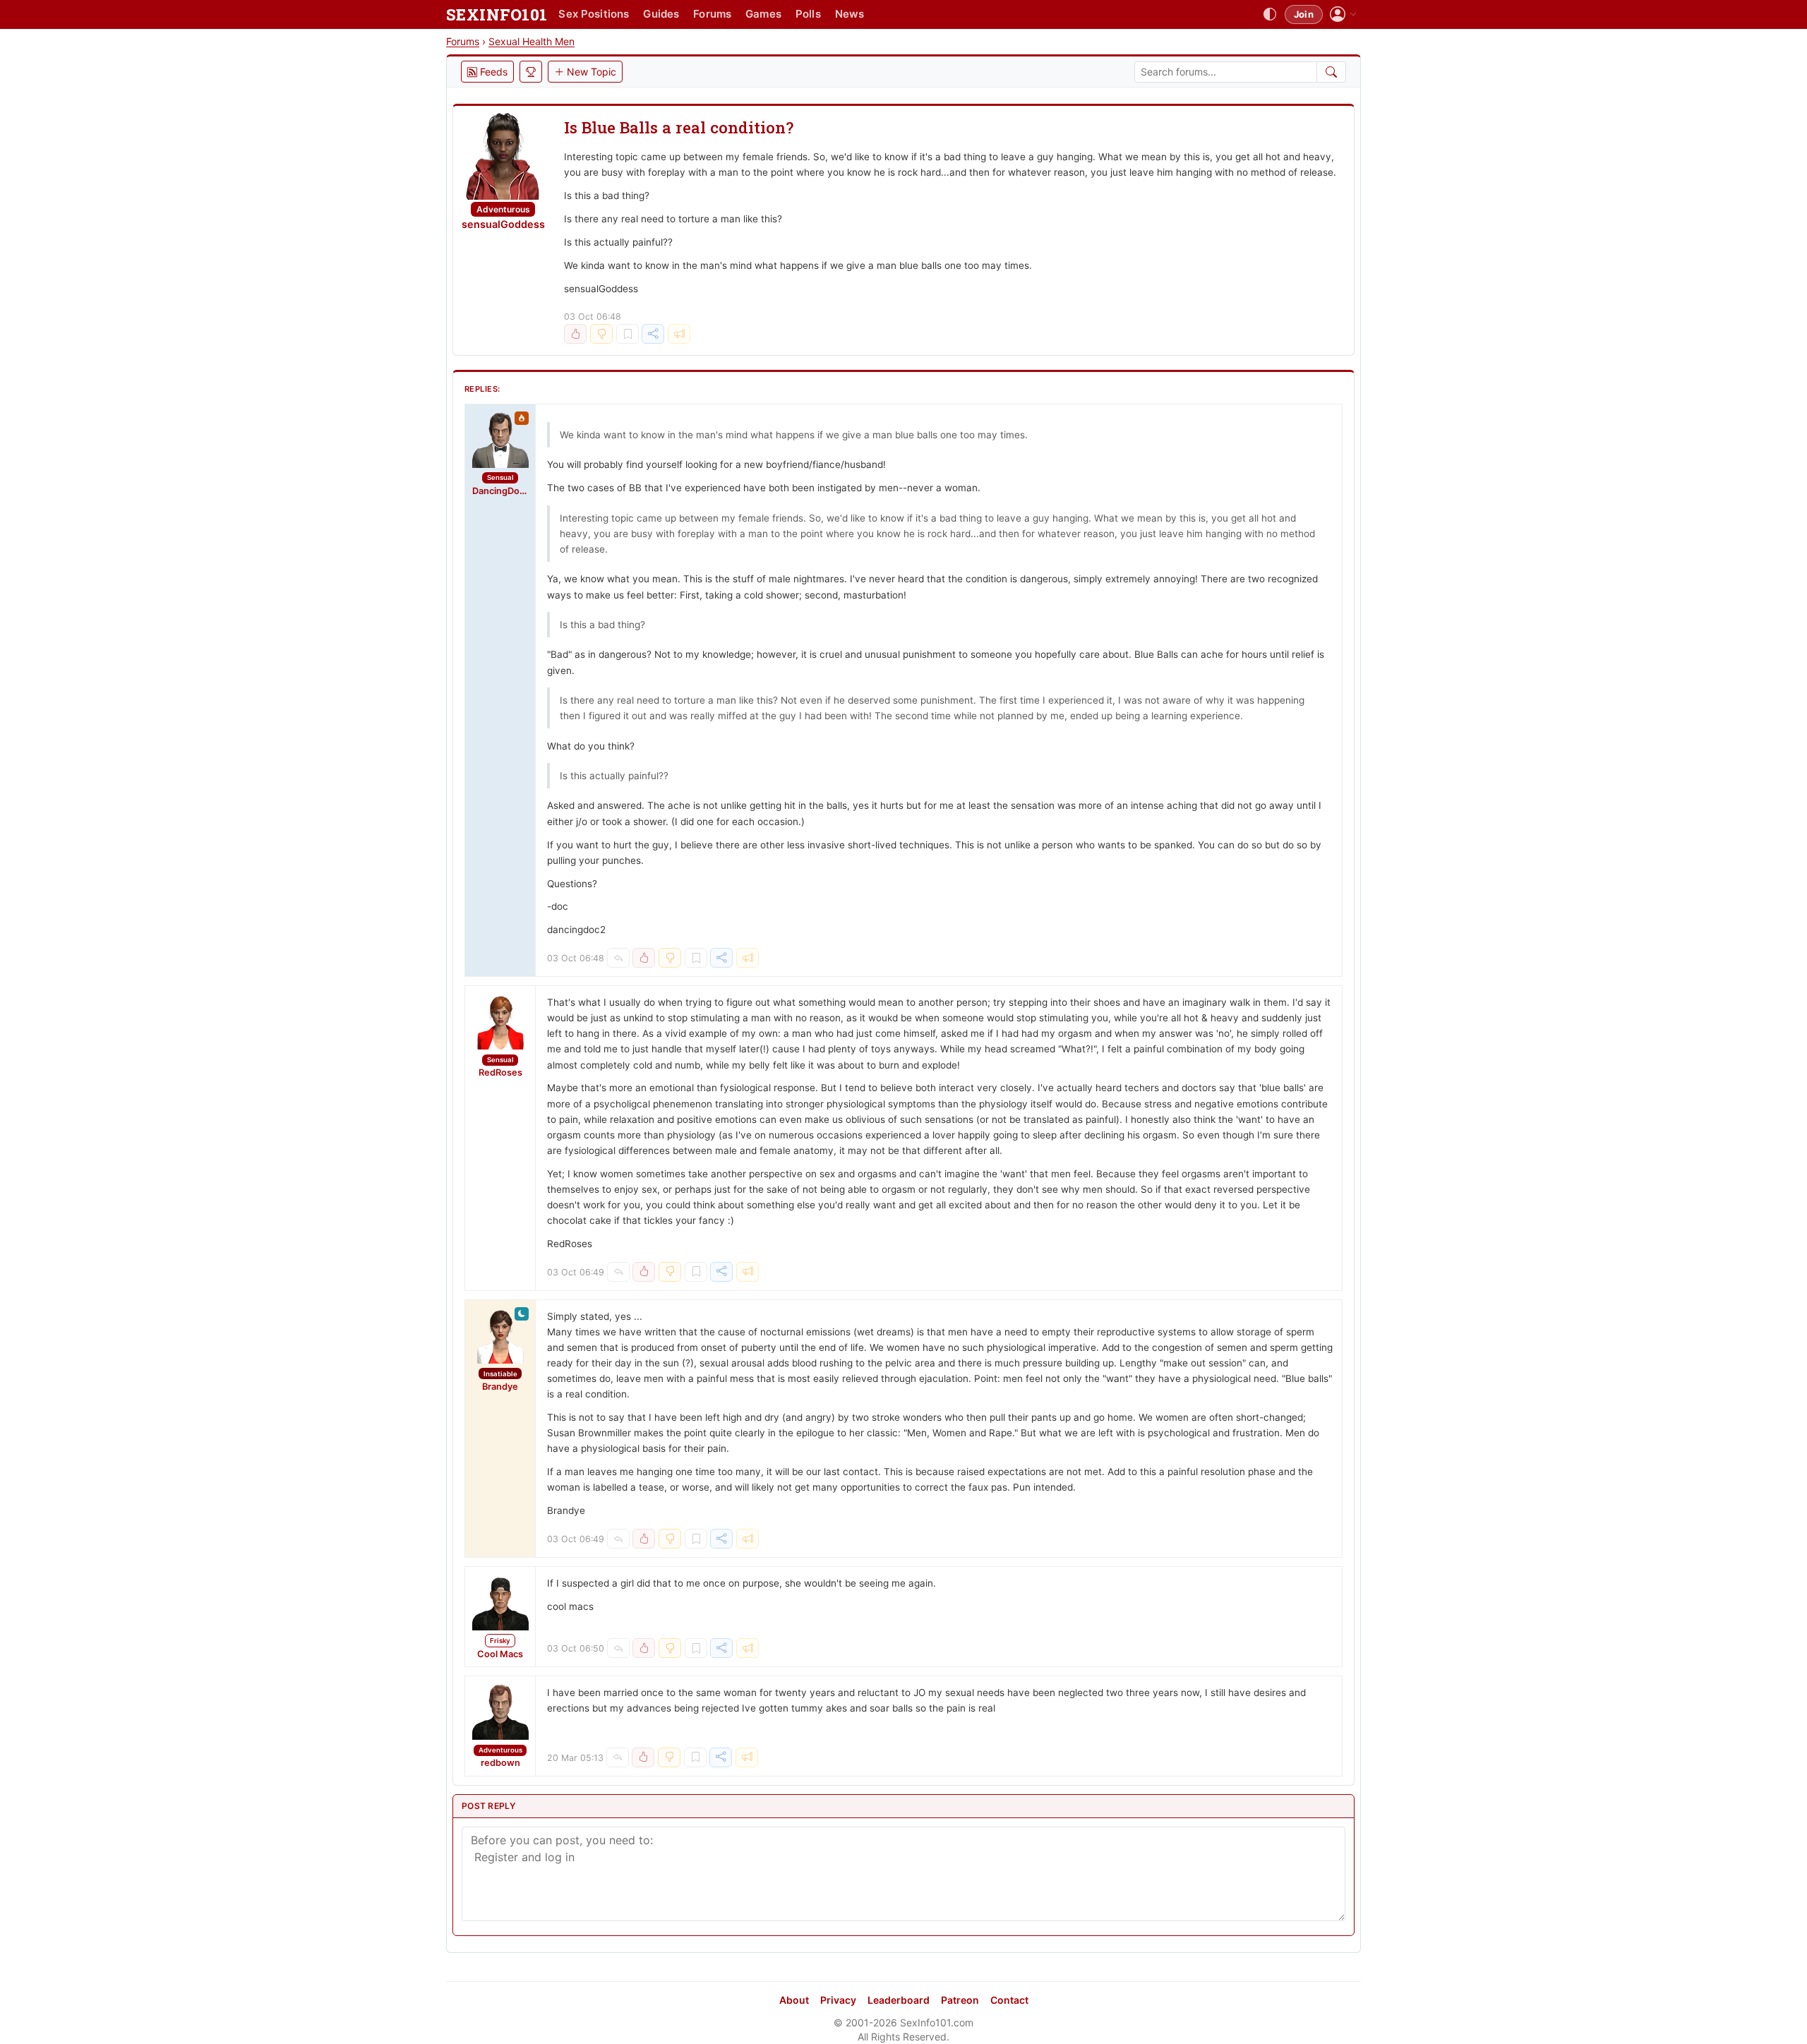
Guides (661, 14)
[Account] (1343, 14)
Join (1304, 14)
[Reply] (618, 958)
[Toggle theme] (1270, 15)
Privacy (838, 2000)
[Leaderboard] (531, 72)
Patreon (960, 2000)
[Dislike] (601, 334)
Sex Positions (594, 14)
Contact (1009, 2000)
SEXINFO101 (497, 14)
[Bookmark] (628, 334)
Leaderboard (899, 2000)
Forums (712, 14)
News (850, 14)
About (794, 2000)
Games (763, 14)
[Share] (653, 334)
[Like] (575, 334)
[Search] (1332, 72)
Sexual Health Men (532, 41)
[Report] (679, 334)
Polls (808, 14)
